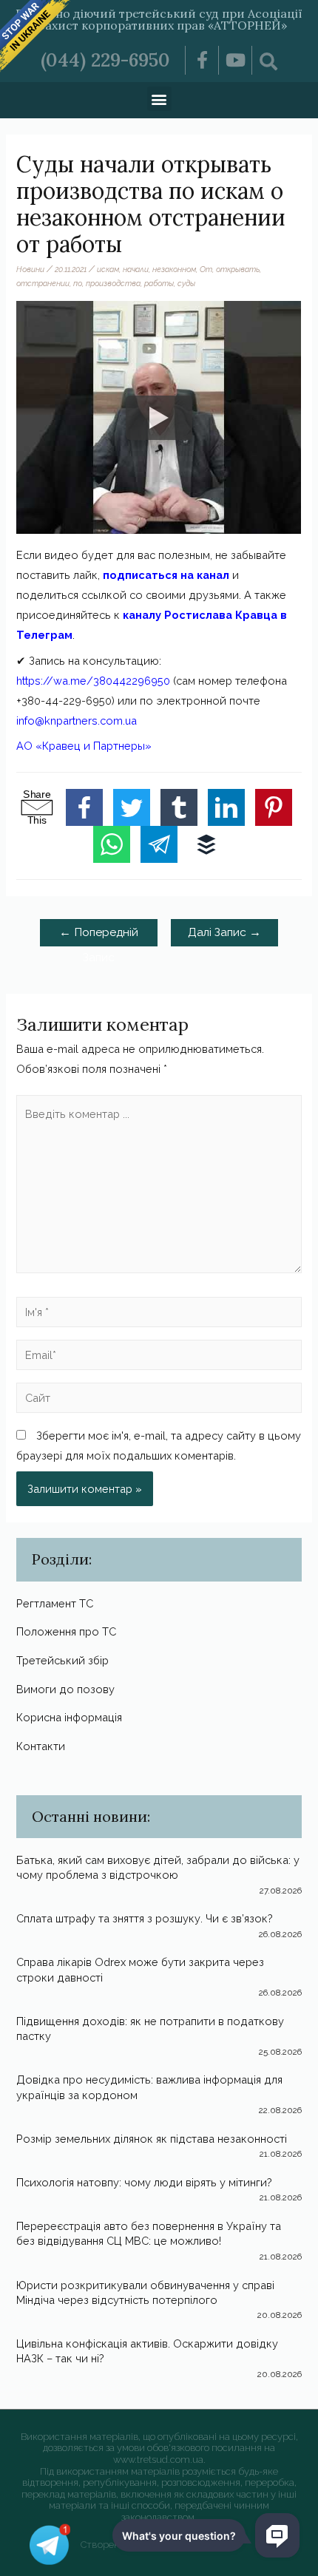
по (78, 283)
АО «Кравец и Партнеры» (84, 746)
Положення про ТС (66, 1631)
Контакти (41, 1746)
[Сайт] (159, 1400)
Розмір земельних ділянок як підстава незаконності (152, 2139)
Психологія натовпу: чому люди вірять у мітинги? (144, 2182)
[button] (159, 99)
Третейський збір (62, 1660)
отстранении (43, 283)
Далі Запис (224, 932)
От (206, 269)
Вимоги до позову (65, 1689)
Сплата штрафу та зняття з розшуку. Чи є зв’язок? (145, 1918)
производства (113, 283)
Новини (30, 269)
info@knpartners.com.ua (77, 721)
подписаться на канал (166, 575)
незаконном (174, 269)
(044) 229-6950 (105, 60)
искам (108, 269)
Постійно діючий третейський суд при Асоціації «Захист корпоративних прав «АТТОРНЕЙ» (159, 19)
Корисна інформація (69, 1717)
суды (186, 283)
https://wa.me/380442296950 (93, 681)
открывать (238, 269)
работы (159, 283)
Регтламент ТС (55, 1603)
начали (136, 269)
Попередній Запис (99, 935)
